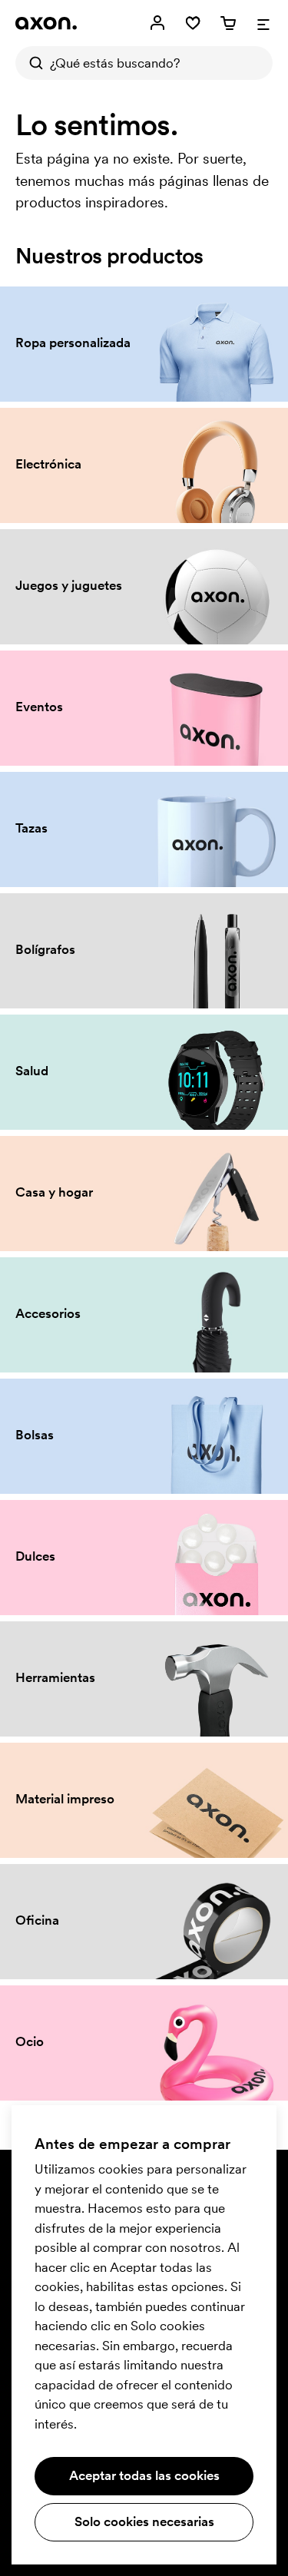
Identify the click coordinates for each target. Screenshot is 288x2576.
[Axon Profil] (46, 23)
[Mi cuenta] (157, 23)
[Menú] (263, 23)
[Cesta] (228, 23)
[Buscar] (32, 63)
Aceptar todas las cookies (144, 2475)
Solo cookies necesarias (144, 2521)
